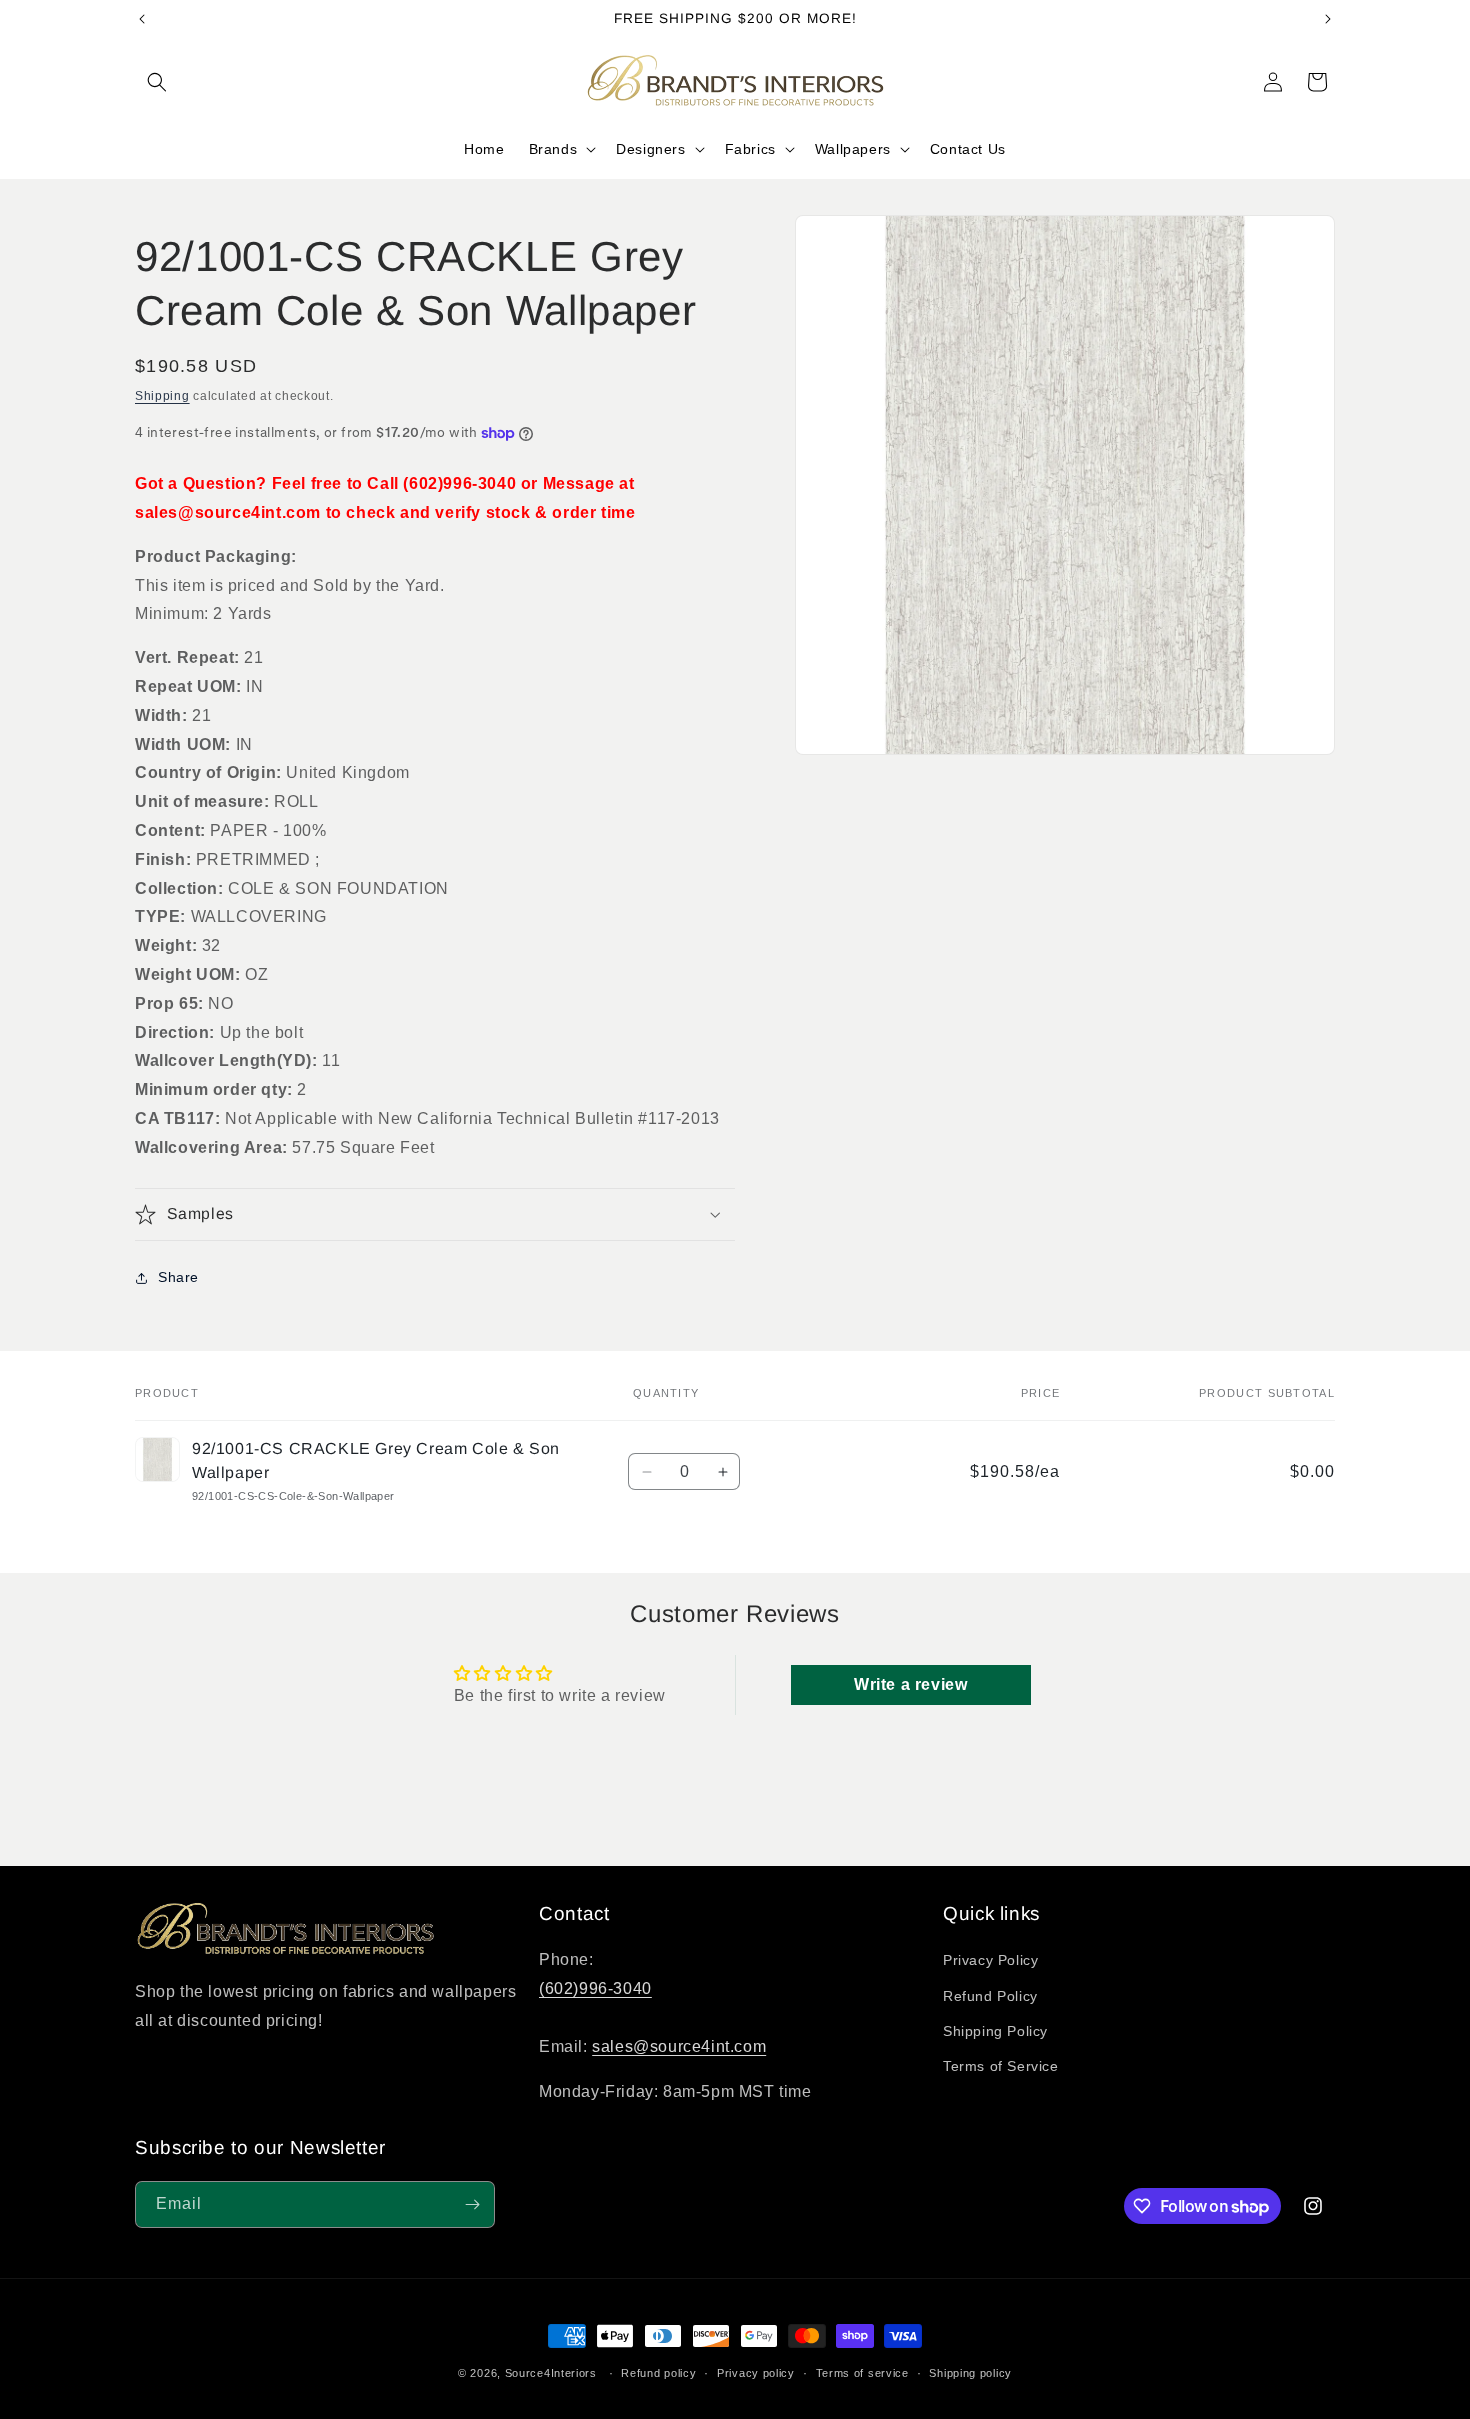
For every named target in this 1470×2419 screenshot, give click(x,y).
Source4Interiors (551, 2373)
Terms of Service (1001, 2066)
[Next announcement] (1328, 19)
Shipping (162, 396)
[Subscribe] (472, 2204)
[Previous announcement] (142, 19)
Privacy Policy (990, 1960)
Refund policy (658, 2373)
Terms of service (862, 2373)
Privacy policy (756, 2373)
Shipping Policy (995, 2031)
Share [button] (178, 1277)
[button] (157, 82)
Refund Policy (990, 1996)
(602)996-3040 (595, 1988)
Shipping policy (970, 2373)
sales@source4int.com (679, 2046)
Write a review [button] (910, 1683)
